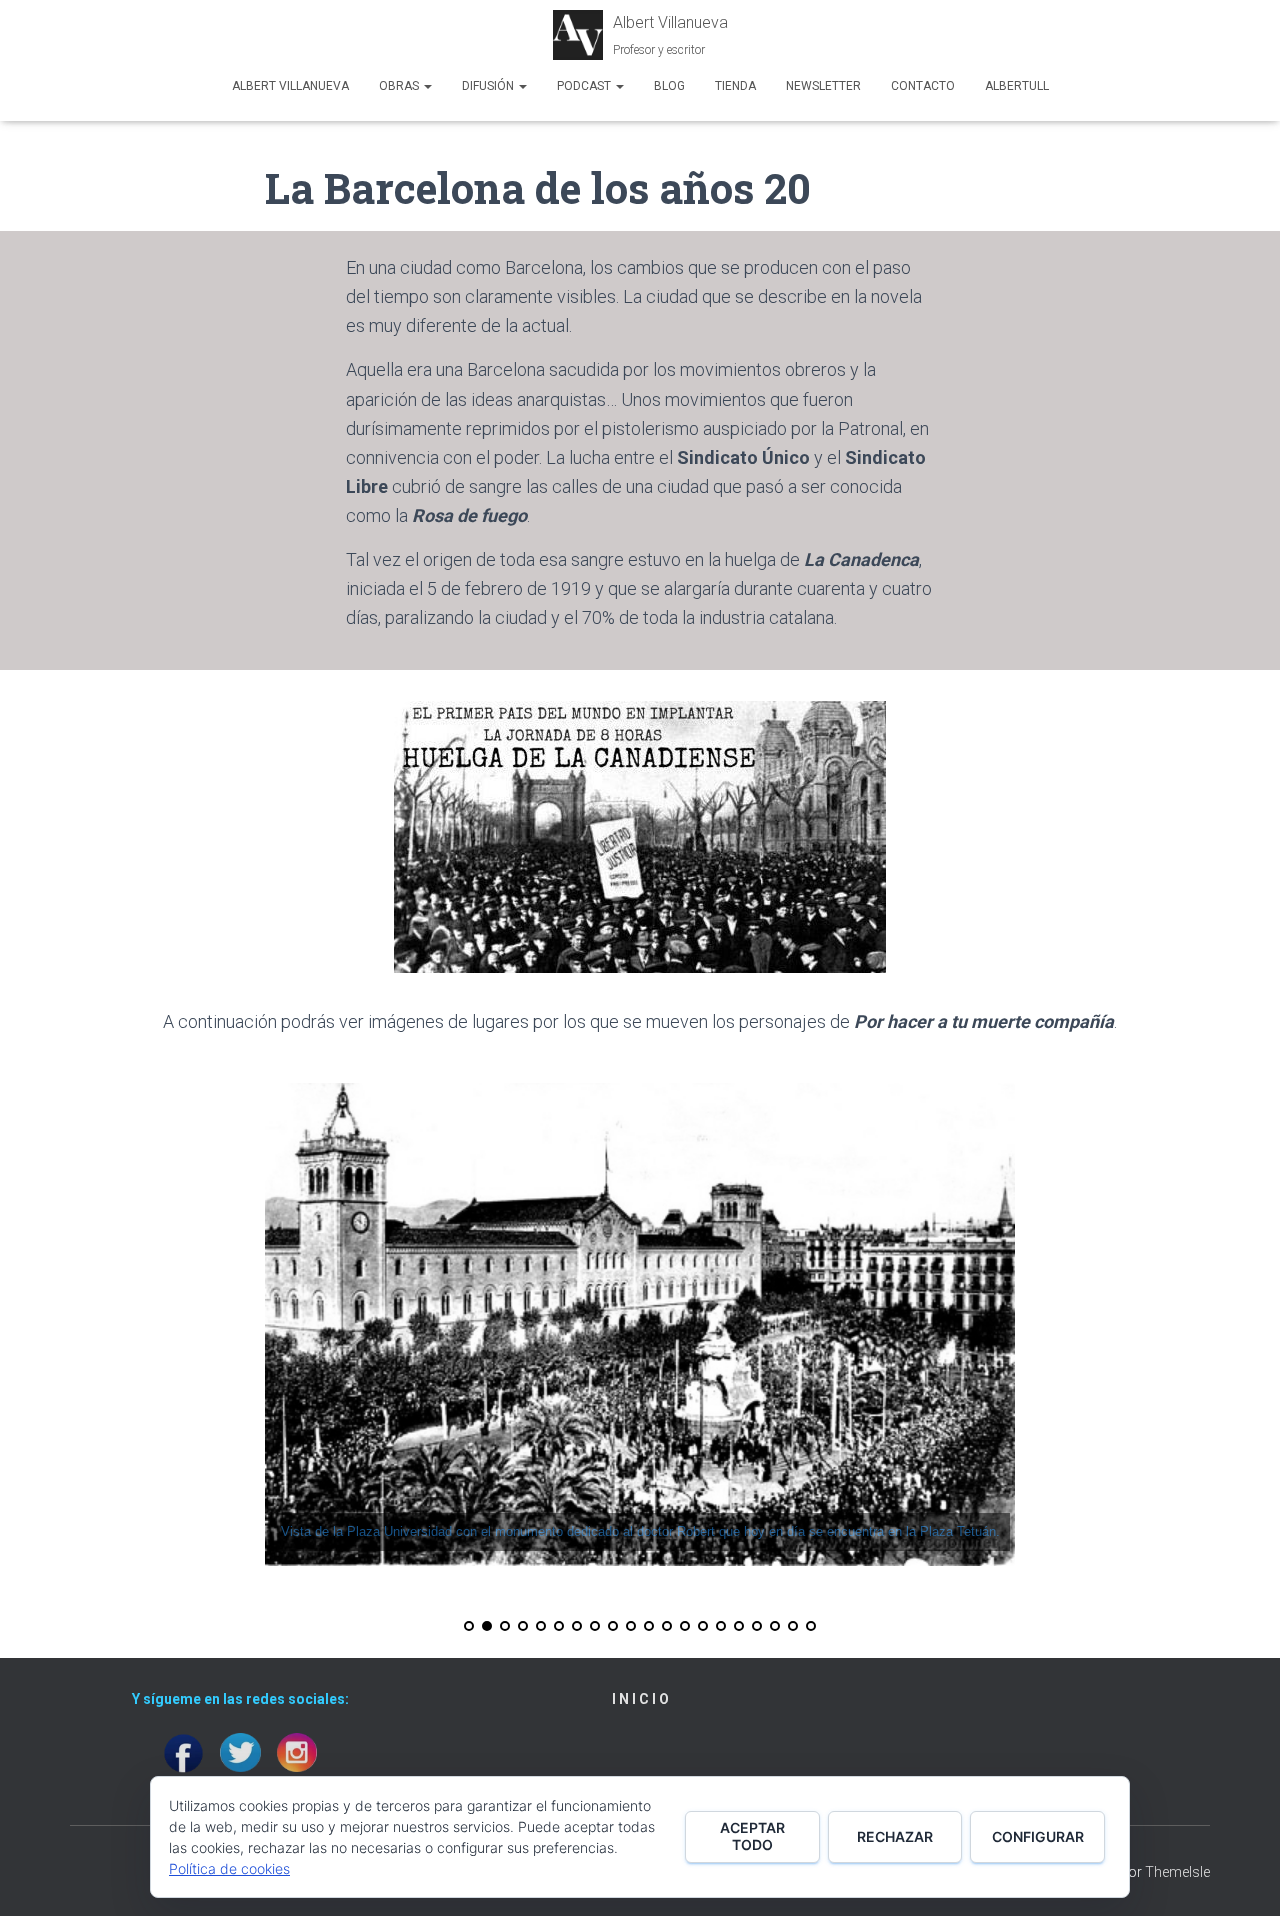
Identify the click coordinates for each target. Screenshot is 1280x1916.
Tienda (735, 86)
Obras (400, 86)
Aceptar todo (752, 1836)
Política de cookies (229, 1868)
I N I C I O (640, 1699)
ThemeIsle (1177, 1872)
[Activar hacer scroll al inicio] (1240, 1876)
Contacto (923, 86)
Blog (669, 86)
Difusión (489, 86)
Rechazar (895, 1836)
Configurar (1038, 1836)
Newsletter (823, 86)
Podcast (585, 86)
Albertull (1017, 86)
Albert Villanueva (290, 86)
